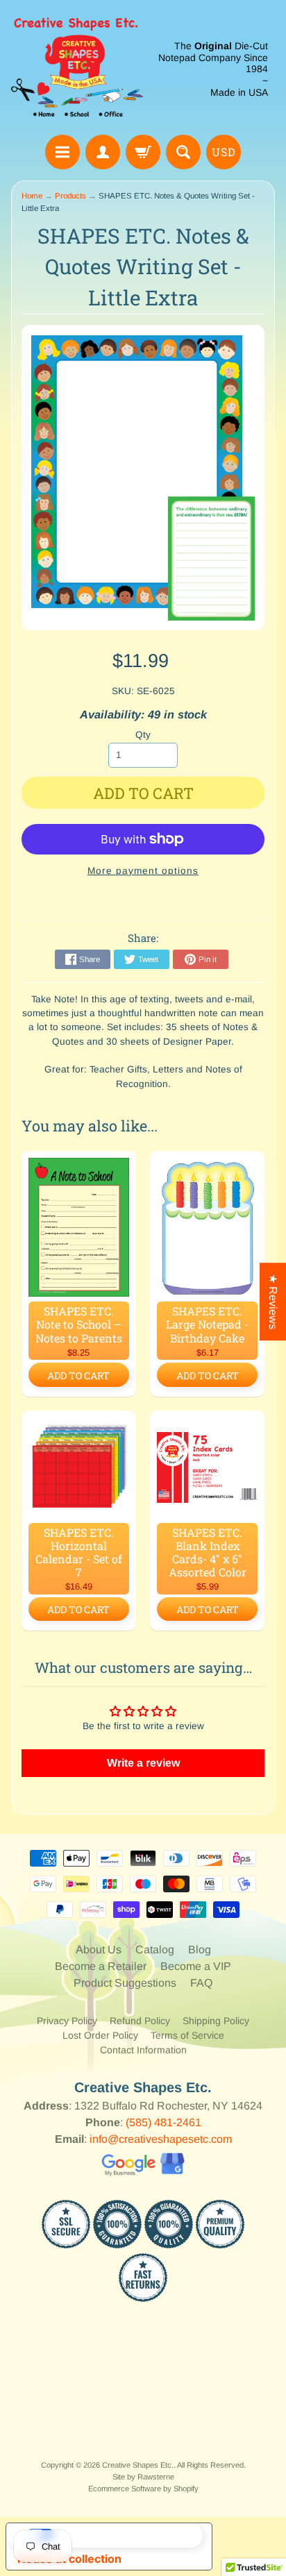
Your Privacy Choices (123, 2535)
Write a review (143, 1763)
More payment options (143, 871)
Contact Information (143, 2050)
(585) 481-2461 (163, 2122)
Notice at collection (69, 2559)
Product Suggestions (125, 1983)
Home (32, 196)
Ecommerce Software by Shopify (143, 2489)
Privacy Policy (67, 2021)
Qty (143, 735)
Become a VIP (196, 1966)
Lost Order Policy (100, 2035)
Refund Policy (140, 2021)
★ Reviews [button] (273, 1302)
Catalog (155, 1950)
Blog (200, 1950)
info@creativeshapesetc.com (161, 2139)
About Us (99, 1950)
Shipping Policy (216, 2021)
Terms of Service (187, 2035)
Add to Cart (78, 1375)
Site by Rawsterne (143, 2477)
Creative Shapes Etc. (138, 2465)
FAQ (201, 1983)
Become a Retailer (101, 1966)
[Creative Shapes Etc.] (77, 69)
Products (70, 196)
